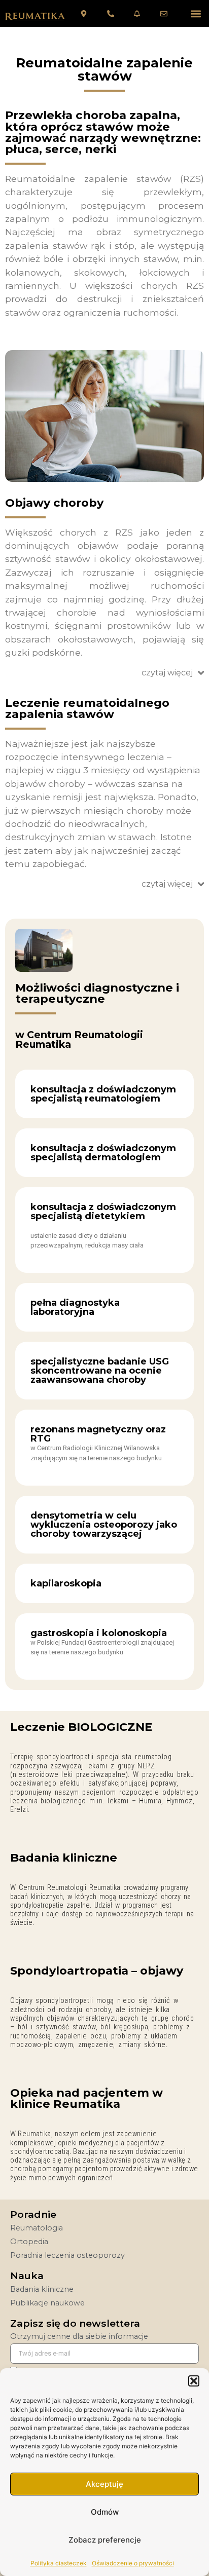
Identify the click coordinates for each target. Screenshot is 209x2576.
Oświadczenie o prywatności (133, 2563)
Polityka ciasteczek (59, 2563)
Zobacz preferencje (105, 2540)
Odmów (105, 2512)
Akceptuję (104, 2484)
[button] (194, 2381)
